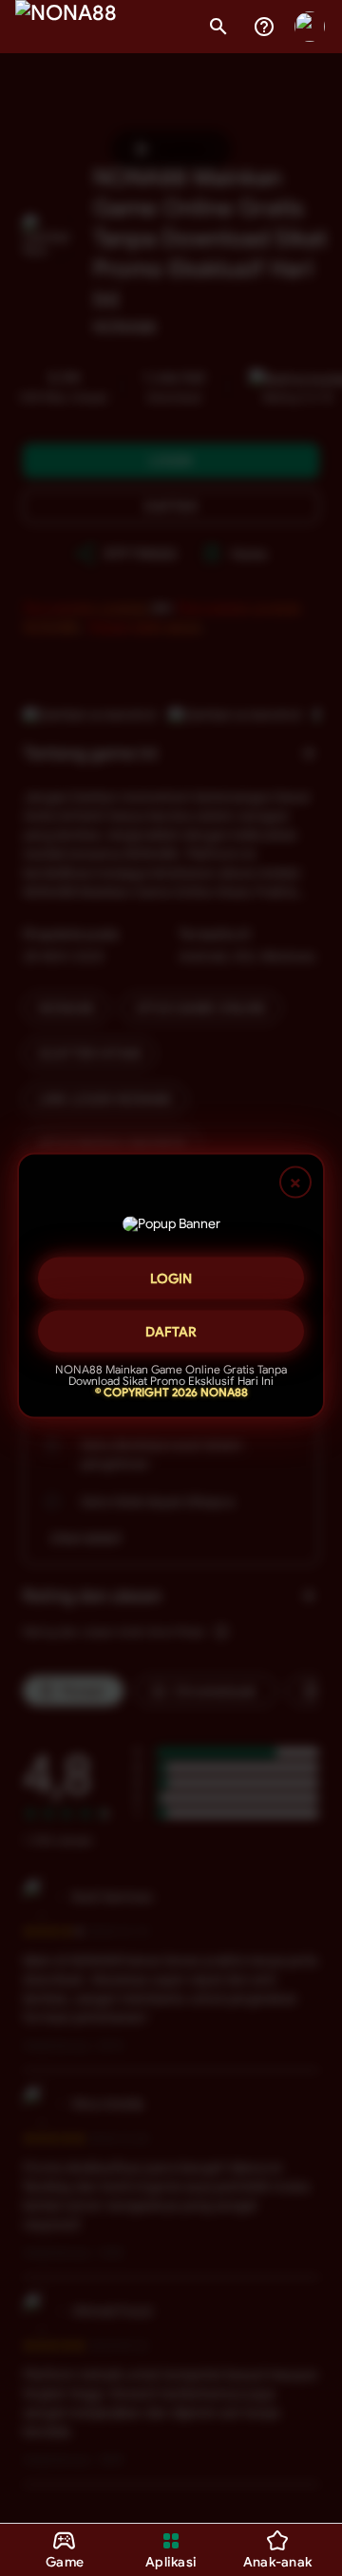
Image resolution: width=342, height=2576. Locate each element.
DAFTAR (171, 1332)
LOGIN (171, 1279)
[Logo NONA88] (66, 27)
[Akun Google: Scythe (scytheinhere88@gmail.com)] (310, 27)
